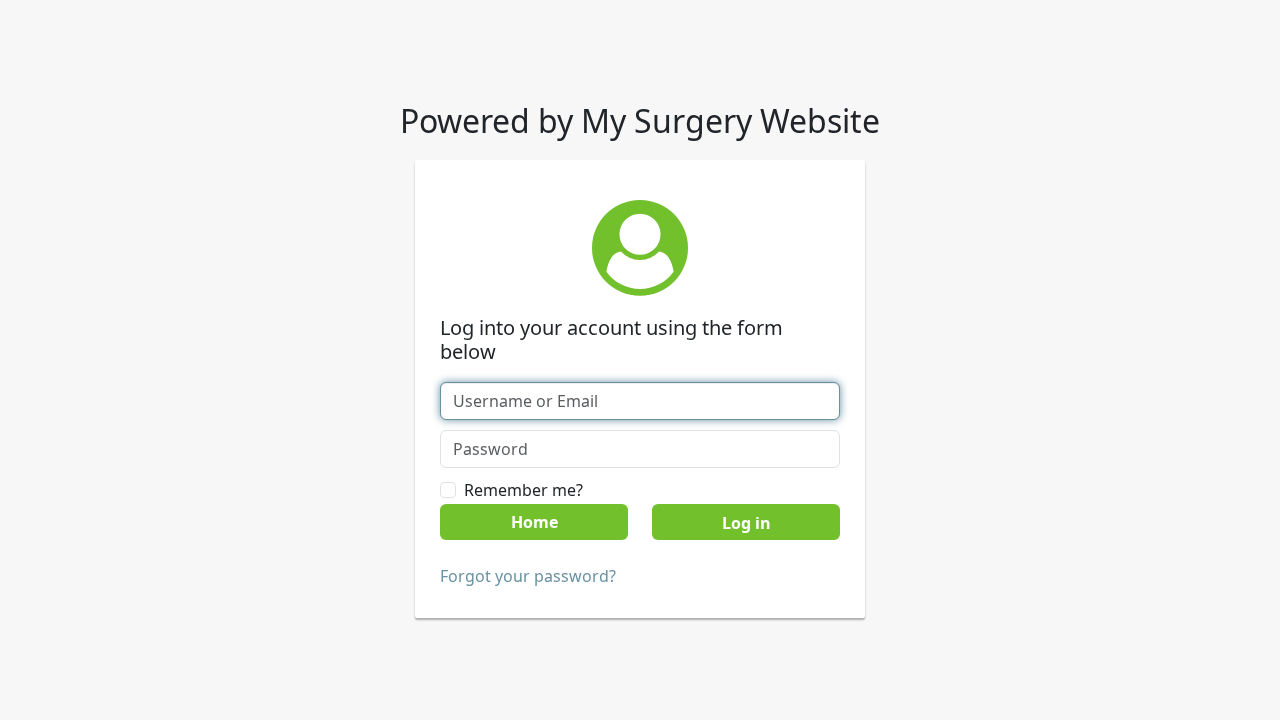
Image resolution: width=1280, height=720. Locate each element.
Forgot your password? (528, 576)
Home (534, 522)
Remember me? (523, 490)
